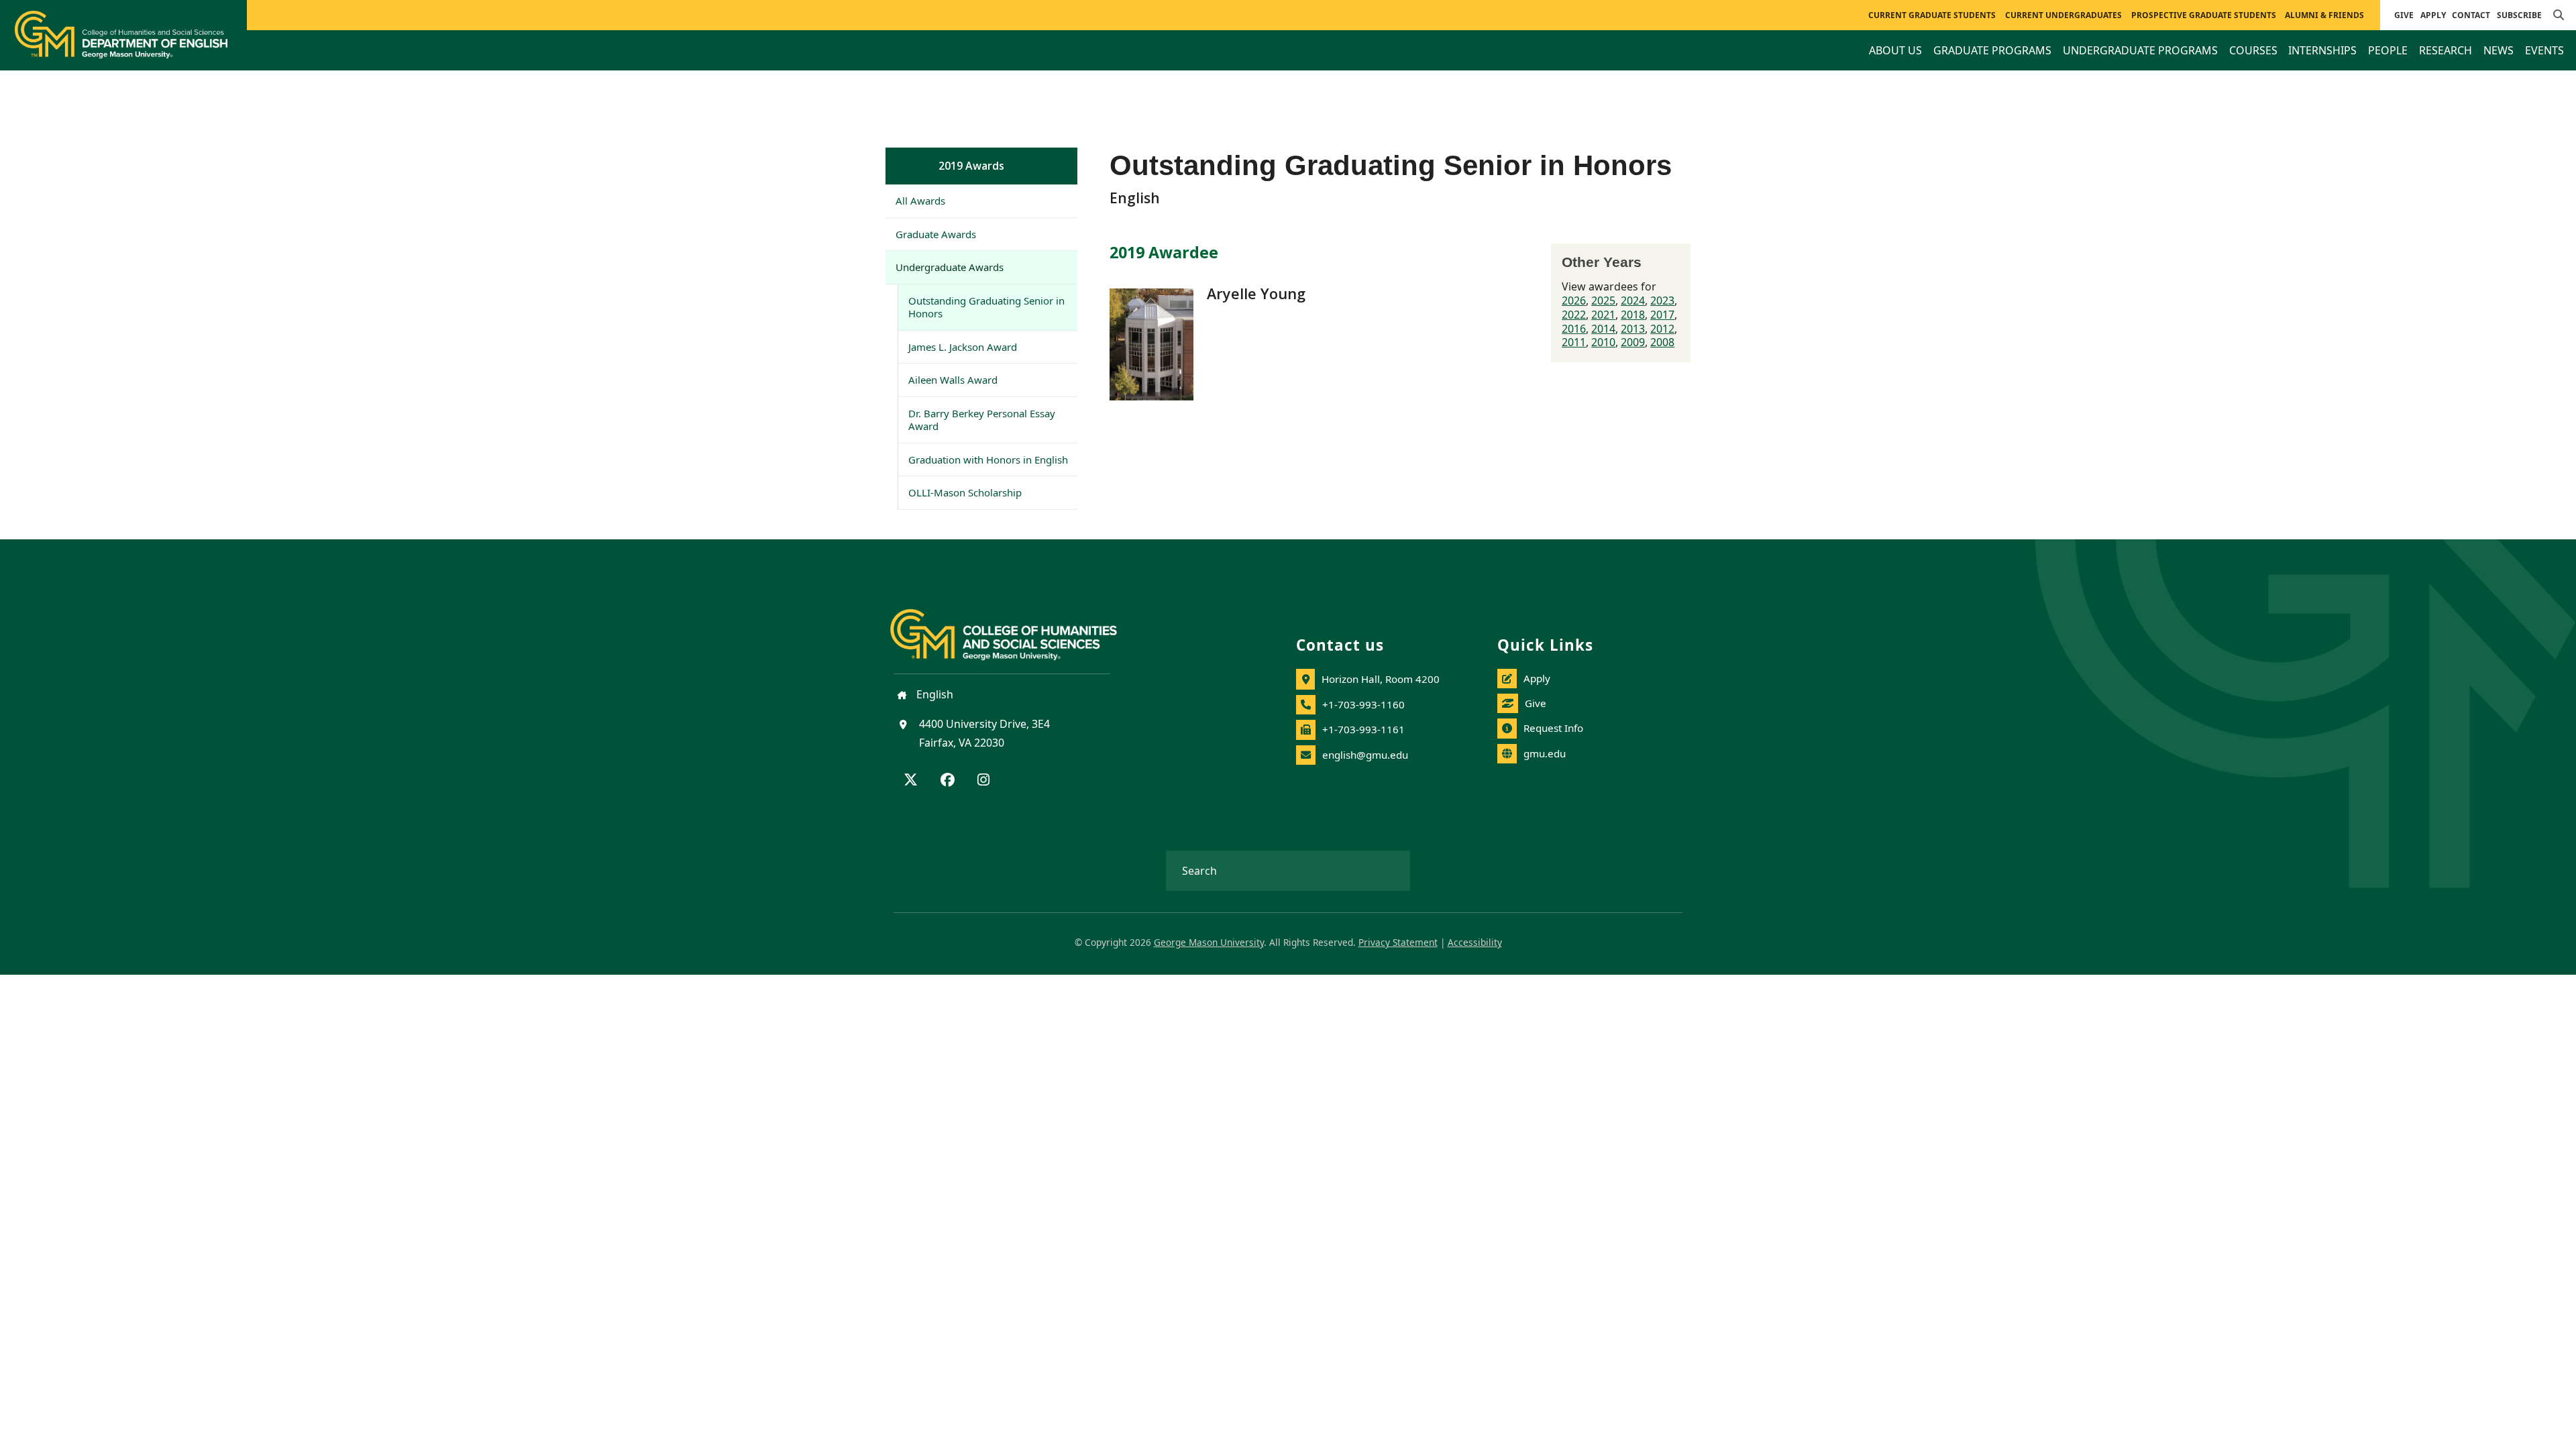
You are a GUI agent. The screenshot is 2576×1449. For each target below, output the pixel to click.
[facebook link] (948, 781)
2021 (1603, 315)
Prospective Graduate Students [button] (2204, 15)
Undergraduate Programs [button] (2140, 50)
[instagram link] (983, 781)
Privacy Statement (1398, 942)
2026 (1574, 301)
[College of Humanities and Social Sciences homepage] (1017, 627)
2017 (1662, 315)
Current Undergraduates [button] (2063, 15)
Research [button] (2446, 50)
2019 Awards (971, 166)
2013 (1633, 329)
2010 (1603, 342)
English (933, 694)
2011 (1574, 342)
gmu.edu (1545, 753)
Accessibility (1475, 942)
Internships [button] (2322, 50)
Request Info (1553, 728)
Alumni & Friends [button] (2324, 15)
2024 (1633, 301)
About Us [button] (1895, 50)
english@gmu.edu (1365, 755)
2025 (1603, 301)
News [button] (2499, 50)
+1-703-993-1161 (1363, 729)
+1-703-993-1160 (1363, 704)
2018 (1633, 315)
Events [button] (2544, 50)
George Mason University (1209, 942)
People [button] (2388, 50)
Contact (2471, 15)
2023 (1662, 301)
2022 (1574, 315)
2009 (1633, 342)
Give (2404, 15)
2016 (1574, 329)
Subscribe (2519, 15)
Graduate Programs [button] (1992, 50)
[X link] (911, 781)
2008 (1662, 342)
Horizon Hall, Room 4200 (1381, 679)
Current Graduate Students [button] (1932, 15)
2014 (1603, 329)
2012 (1662, 329)
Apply (2433, 15)
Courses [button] (2253, 50)
